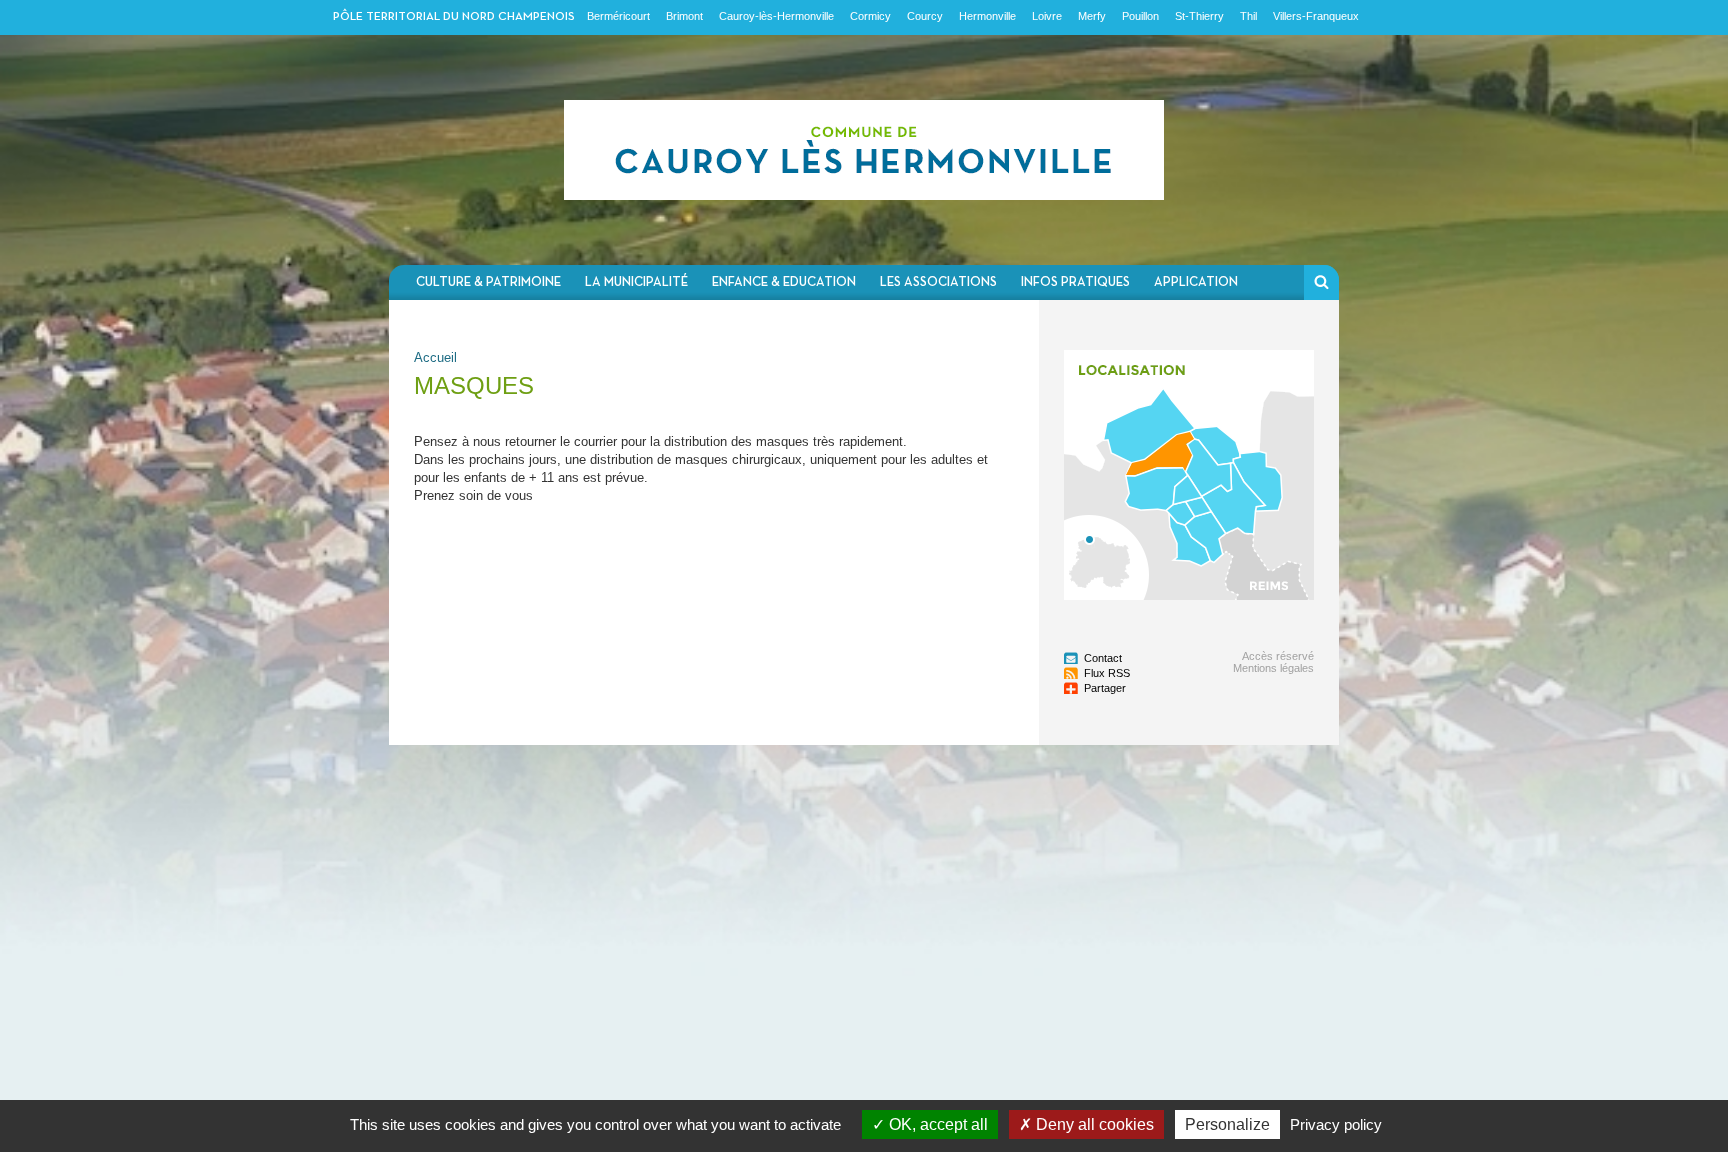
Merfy (1092, 16)
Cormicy (870, 16)
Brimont (684, 16)
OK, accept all (936, 1124)
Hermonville (987, 16)
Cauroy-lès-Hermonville (776, 16)
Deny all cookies (1093, 1124)
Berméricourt (618, 16)
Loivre (1047, 16)
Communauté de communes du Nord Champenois (864, 150)
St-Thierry (1199, 16)
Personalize (1227, 1124)
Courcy (925, 16)
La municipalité (636, 282)
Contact (1103, 658)
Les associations (938, 282)
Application (1196, 282)
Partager (1105, 688)
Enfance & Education (784, 282)
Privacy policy (1336, 1124)
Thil (1248, 16)
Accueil (435, 357)
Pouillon (1140, 16)
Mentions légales (1273, 668)
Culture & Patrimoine (488, 282)
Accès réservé (1278, 656)
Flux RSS (1107, 673)
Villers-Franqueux (1316, 16)
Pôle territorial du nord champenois (454, 17)
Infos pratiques (1075, 282)
